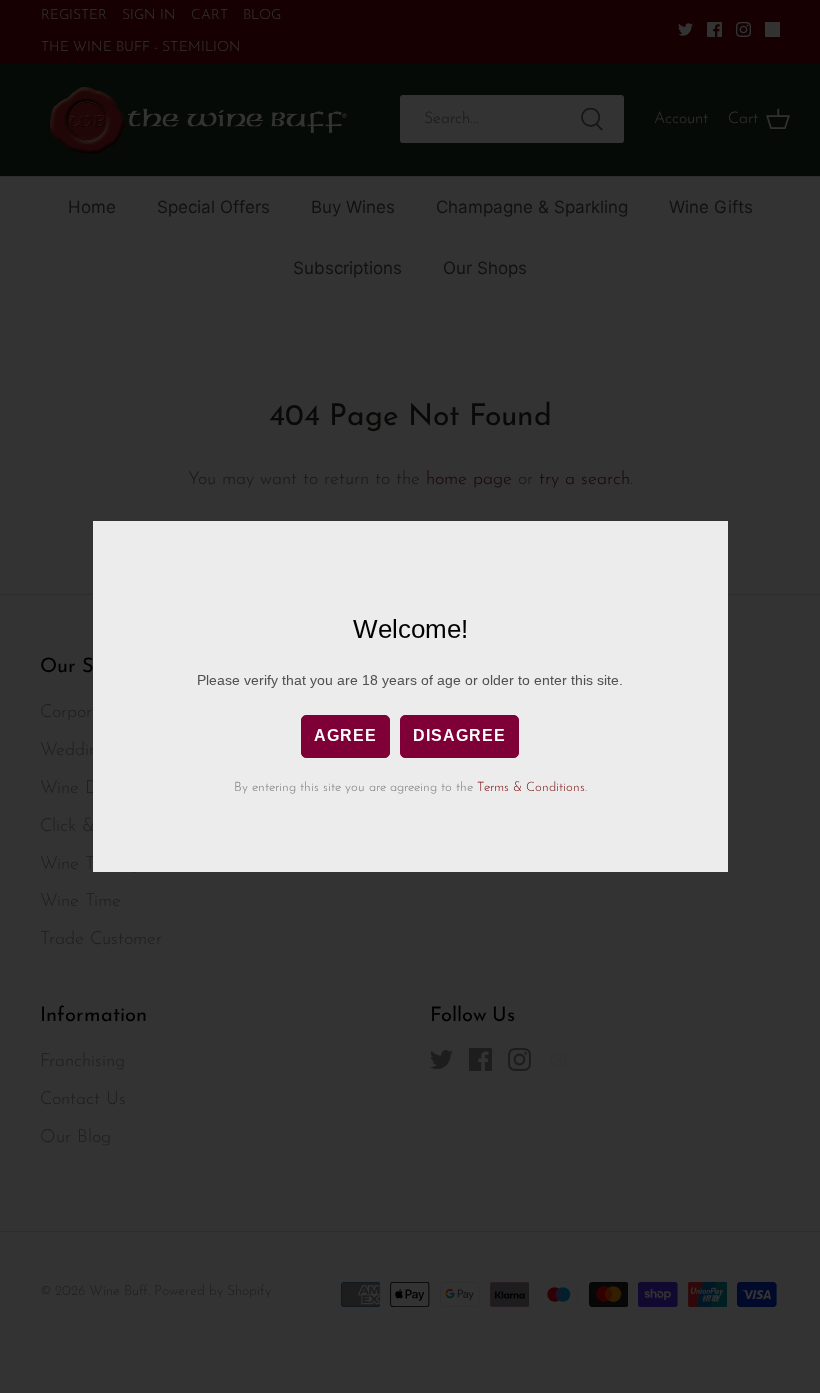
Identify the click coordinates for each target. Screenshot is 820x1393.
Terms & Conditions (531, 787)
